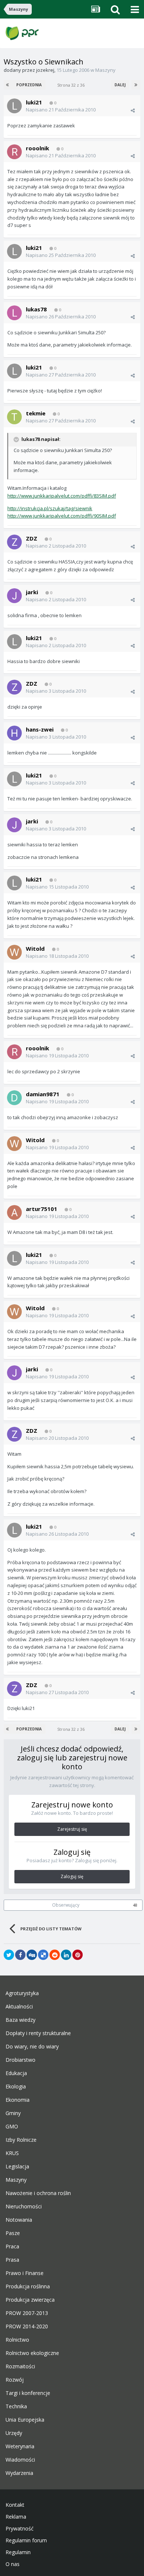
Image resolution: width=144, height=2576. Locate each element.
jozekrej (45, 70)
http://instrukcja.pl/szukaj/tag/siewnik (50, 508)
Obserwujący (66, 1905)
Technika (16, 2406)
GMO (12, 2127)
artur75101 (42, 1209)
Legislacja (17, 2167)
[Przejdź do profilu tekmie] (14, 417)
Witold (35, 949)
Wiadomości (20, 2460)
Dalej (120, 85)
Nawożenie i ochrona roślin (38, 2193)
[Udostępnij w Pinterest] (78, 1955)
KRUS (12, 2153)
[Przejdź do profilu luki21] (14, 106)
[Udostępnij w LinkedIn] (66, 1955)
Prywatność (20, 2529)
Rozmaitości (20, 2366)
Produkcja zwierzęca (30, 2300)
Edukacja (16, 2073)
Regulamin (18, 2552)
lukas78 (36, 309)
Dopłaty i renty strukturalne (38, 2033)
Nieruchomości (24, 2207)
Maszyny (105, 70)
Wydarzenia (19, 2473)
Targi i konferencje (28, 2393)
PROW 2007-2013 (27, 2313)
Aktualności (19, 2007)
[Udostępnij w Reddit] (55, 1955)
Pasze (13, 2233)
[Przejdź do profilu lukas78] (14, 313)
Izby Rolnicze (21, 2140)
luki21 (34, 102)
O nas (13, 2564)
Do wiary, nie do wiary (32, 2047)
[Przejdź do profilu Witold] (14, 952)
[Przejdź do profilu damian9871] (14, 1098)
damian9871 (43, 1094)
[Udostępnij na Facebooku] (20, 1955)
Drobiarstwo (20, 2060)
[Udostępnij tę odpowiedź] (133, 110)
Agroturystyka (22, 1993)
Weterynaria (20, 2446)
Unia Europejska (25, 2420)
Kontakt (15, 2505)
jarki (32, 592)
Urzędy (14, 2433)
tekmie (36, 413)
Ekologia (16, 2087)
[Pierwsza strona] (8, 85)
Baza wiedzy (20, 2020)
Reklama (16, 2517)
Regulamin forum (26, 2540)
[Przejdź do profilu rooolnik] (14, 152)
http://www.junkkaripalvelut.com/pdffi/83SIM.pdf (62, 496)
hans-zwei (40, 729)
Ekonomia (18, 2100)
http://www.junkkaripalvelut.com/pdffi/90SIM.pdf (62, 516)
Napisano (61, 110)
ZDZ (32, 538)
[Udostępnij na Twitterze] (9, 1955)
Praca (12, 2247)
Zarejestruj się (72, 1829)
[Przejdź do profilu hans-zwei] (14, 733)
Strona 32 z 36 (72, 85)
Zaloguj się (72, 1876)
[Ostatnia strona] (136, 85)
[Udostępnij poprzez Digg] (32, 1955)
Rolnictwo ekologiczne (32, 2353)
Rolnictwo (17, 2340)
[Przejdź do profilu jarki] (14, 596)
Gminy (13, 2113)
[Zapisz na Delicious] (43, 1955)
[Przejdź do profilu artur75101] (14, 1212)
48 (135, 1905)
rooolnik (37, 148)
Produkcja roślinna (28, 2286)
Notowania (19, 2220)
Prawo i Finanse (25, 2273)
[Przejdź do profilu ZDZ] (14, 542)
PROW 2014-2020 (27, 2326)
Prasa (12, 2260)
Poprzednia (29, 85)
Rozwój (15, 2380)
